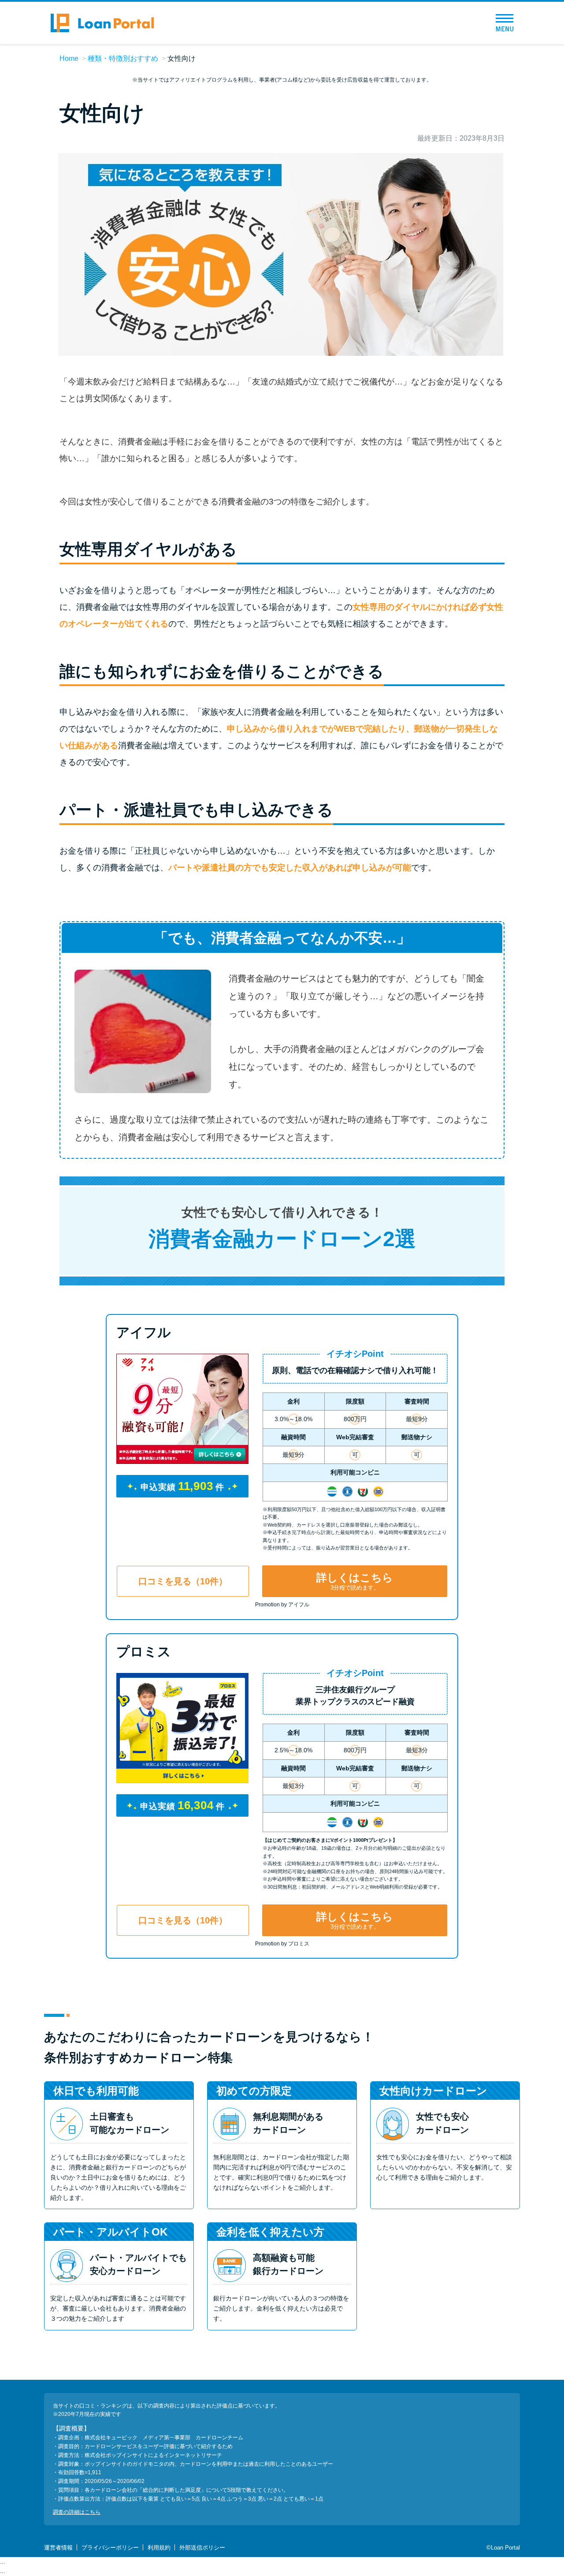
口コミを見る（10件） (183, 1581)
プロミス (144, 1652)
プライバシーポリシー (110, 2548)
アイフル (144, 1332)
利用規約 (159, 2548)
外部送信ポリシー (202, 2548)
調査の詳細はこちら (77, 2512)
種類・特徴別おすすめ (123, 58)
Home (69, 58)
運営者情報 (58, 2548)
